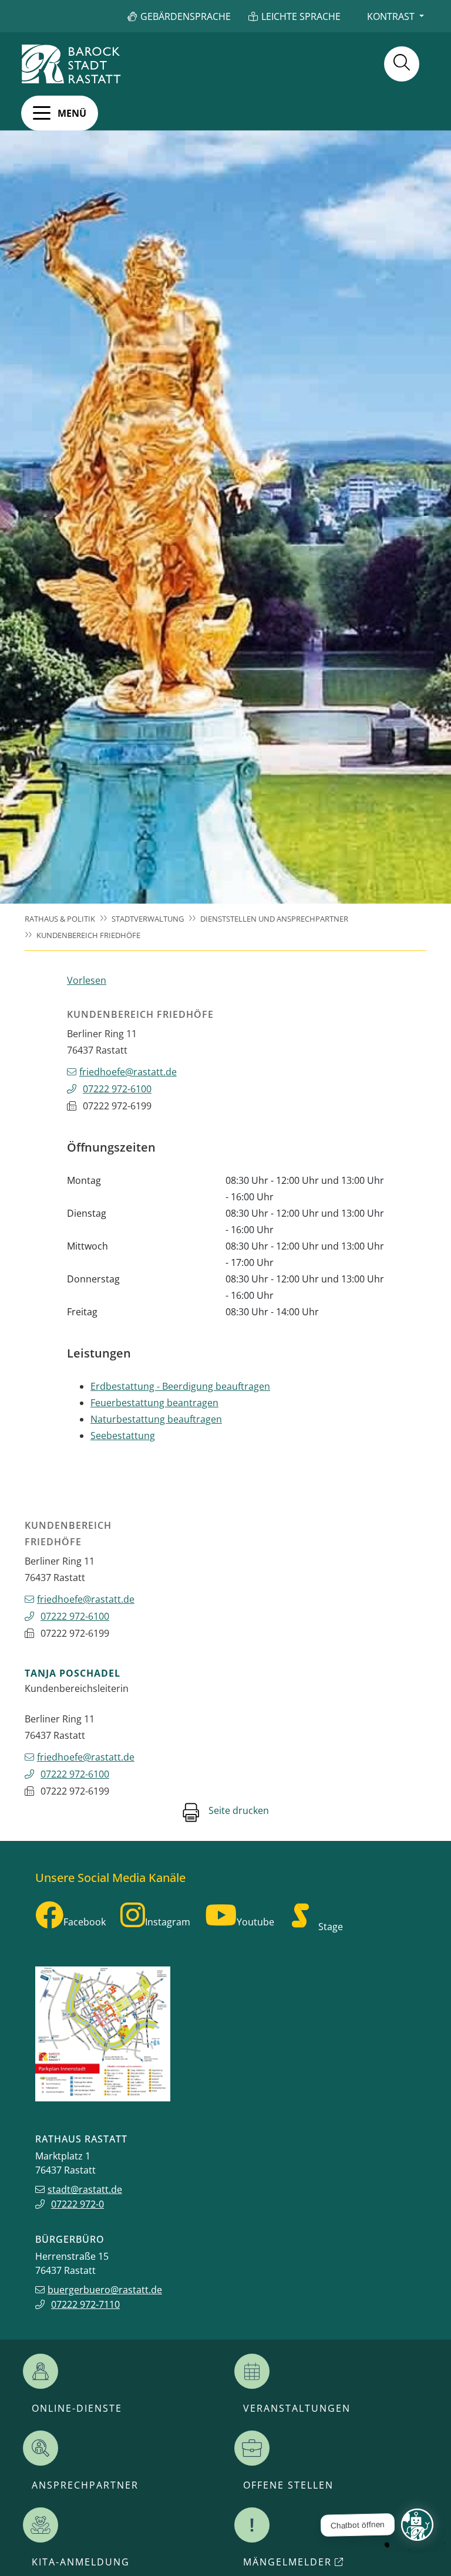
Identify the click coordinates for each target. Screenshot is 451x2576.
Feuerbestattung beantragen (154, 1403)
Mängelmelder (287, 2562)
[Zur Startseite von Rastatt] (71, 64)
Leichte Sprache (301, 16)
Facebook (85, 1922)
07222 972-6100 (117, 1089)
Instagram (168, 1922)
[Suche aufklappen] (402, 64)
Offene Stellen (288, 2485)
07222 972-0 (78, 2204)
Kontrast (391, 16)
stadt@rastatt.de (85, 2189)
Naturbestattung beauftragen (156, 1419)
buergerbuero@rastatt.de (105, 2290)
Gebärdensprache (186, 16)
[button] (60, 113)
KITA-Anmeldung (81, 2562)
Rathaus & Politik (60, 919)
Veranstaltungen (297, 2408)
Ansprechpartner (85, 2485)
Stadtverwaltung (148, 919)
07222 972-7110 (85, 2304)
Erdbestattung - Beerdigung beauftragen (180, 1386)
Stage (331, 1927)
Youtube (255, 1922)
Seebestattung (123, 1436)
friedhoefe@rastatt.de (128, 1072)
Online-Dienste (77, 2408)
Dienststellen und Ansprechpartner (274, 919)
